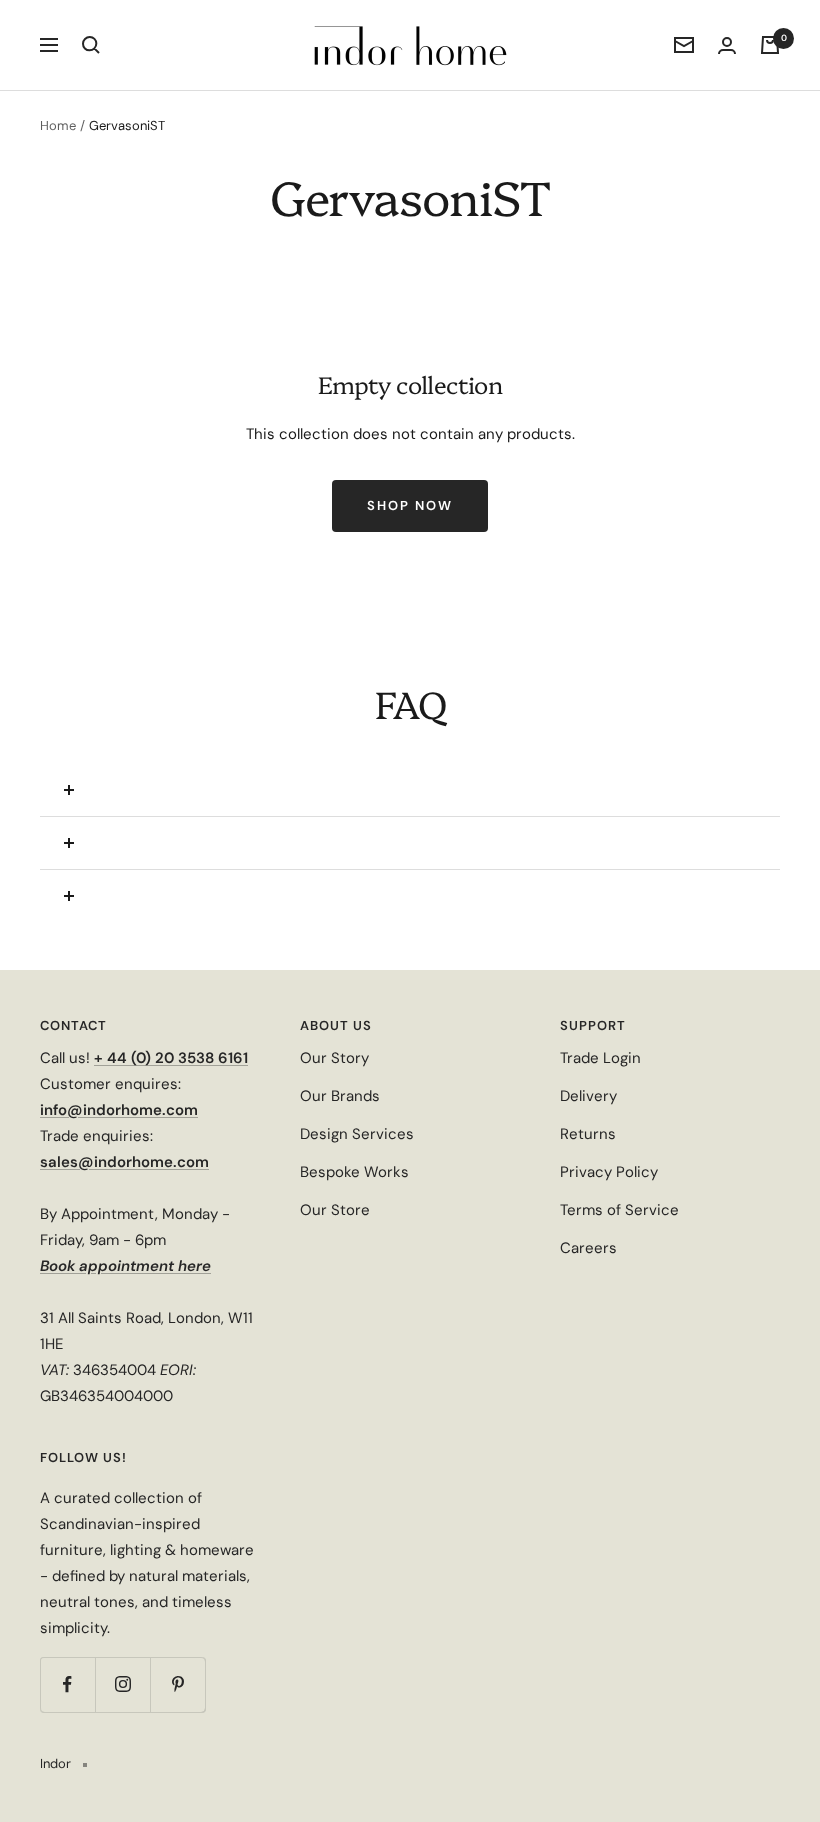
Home (58, 125)
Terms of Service (619, 1210)
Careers (588, 1248)
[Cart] (770, 45)
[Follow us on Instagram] (122, 1684)
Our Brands (340, 1096)
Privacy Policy (609, 1172)
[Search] (91, 45)
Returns (588, 1134)
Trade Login (600, 1058)
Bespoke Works (354, 1172)
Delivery (588, 1096)
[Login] (727, 45)
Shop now (410, 505)
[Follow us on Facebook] (67, 1684)
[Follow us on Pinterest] (177, 1684)
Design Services (357, 1134)
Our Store (335, 1210)
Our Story (334, 1058)
